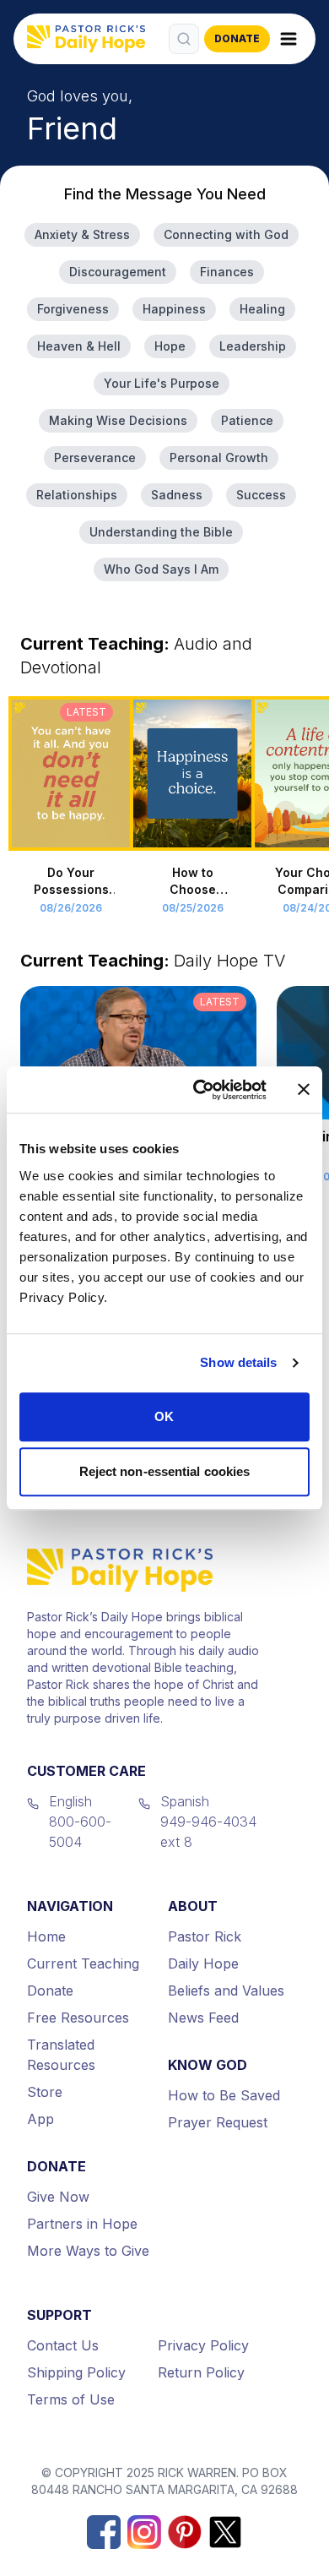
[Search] (184, 39)
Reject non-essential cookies (165, 1471)
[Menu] (289, 39)
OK (164, 1416)
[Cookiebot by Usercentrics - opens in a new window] (200, 1090)
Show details (238, 1362)
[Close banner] (304, 1090)
